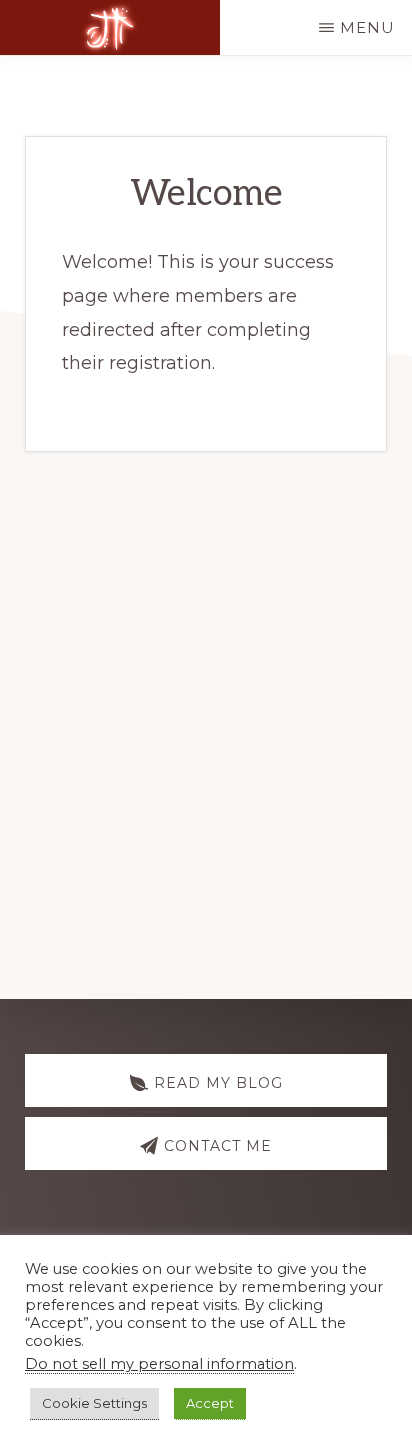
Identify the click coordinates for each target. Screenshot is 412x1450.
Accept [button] (210, 1403)
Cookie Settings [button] (94, 1403)
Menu (367, 27)
